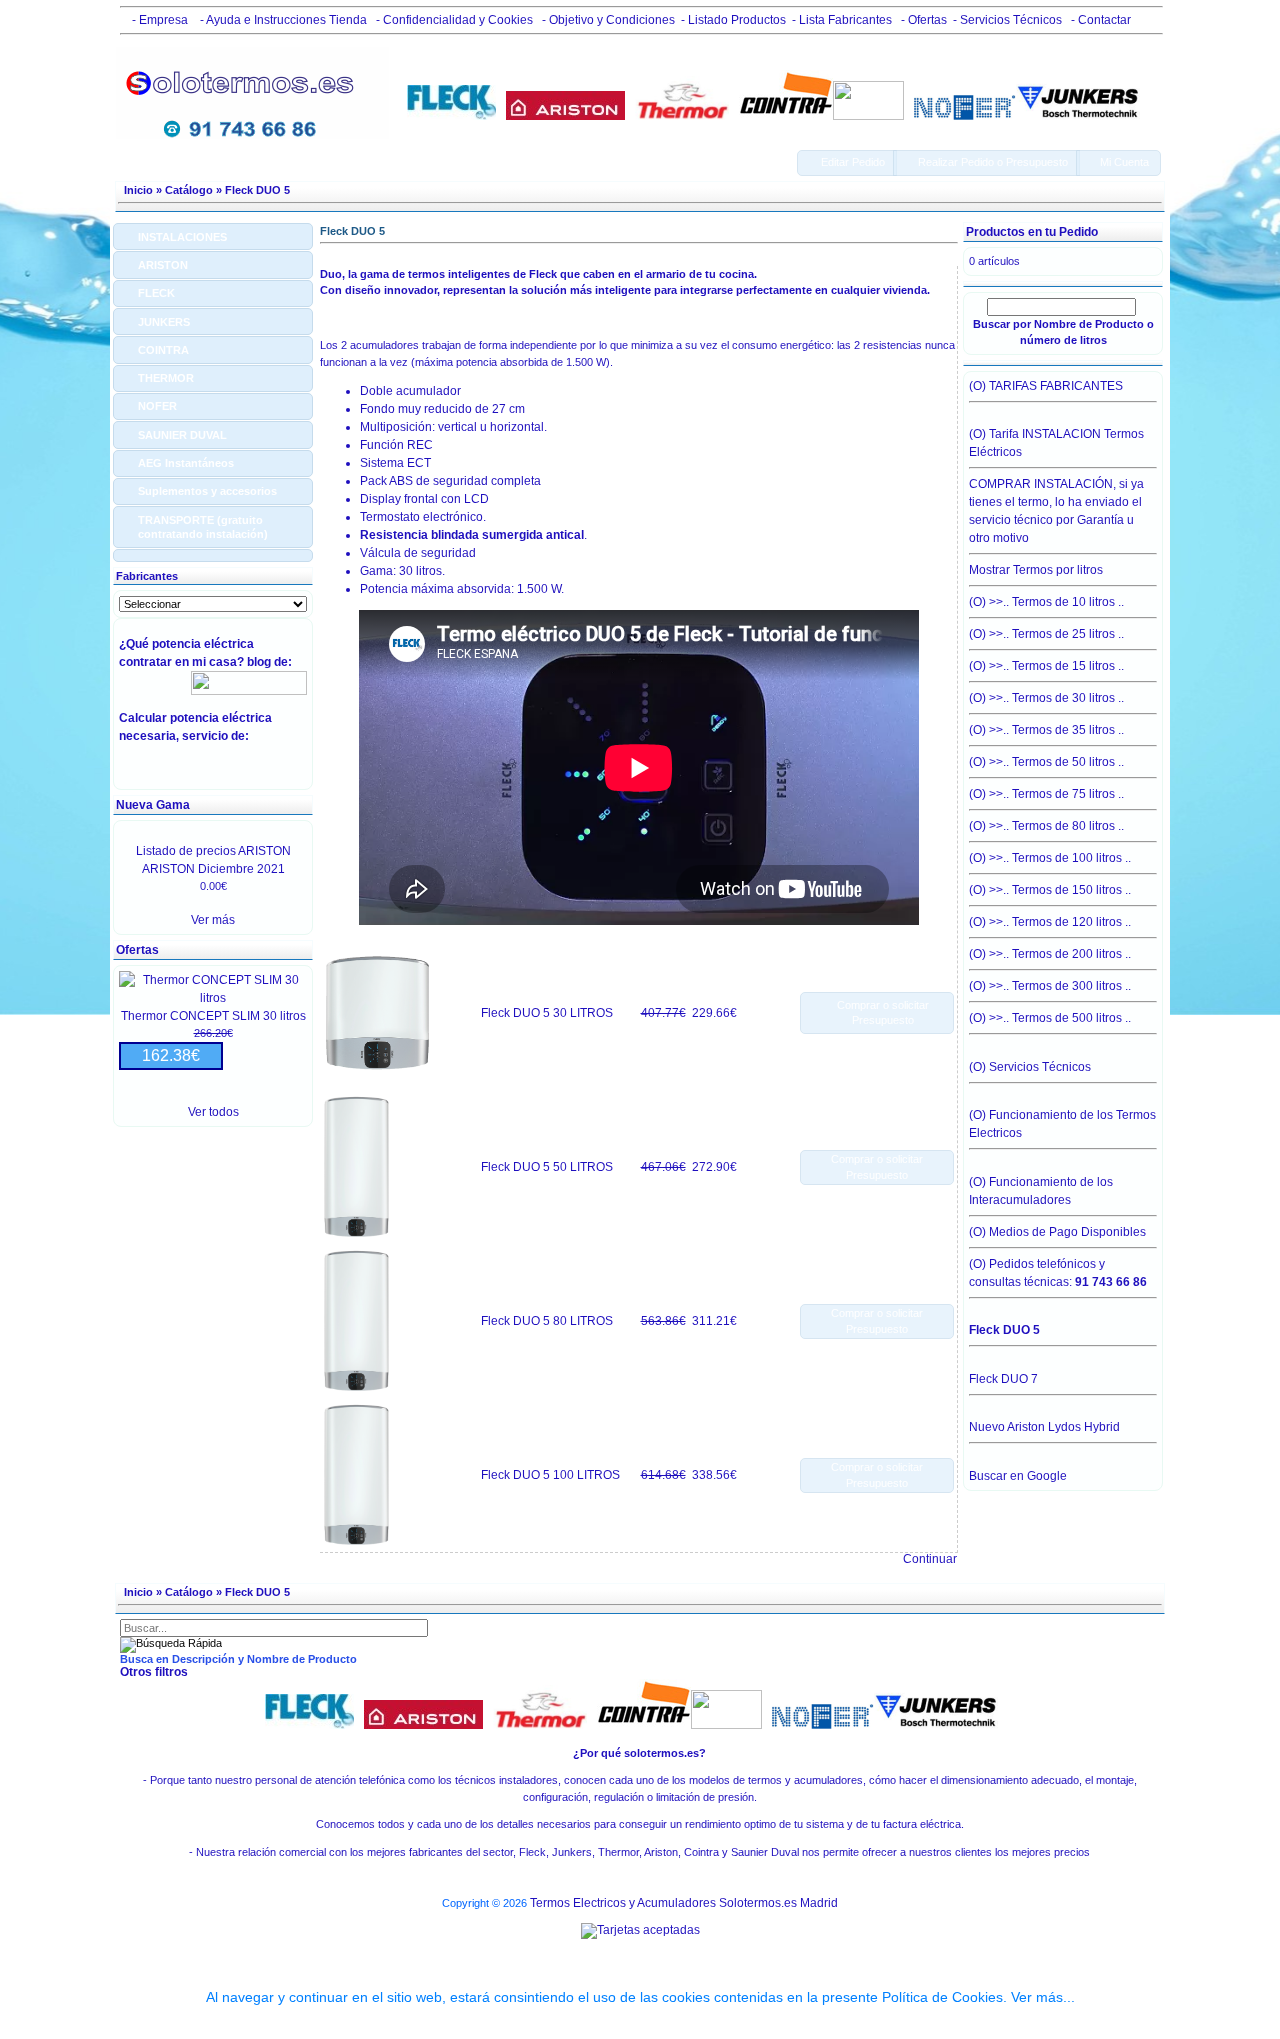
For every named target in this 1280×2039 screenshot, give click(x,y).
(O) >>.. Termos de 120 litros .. (1050, 922)
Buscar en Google (1018, 1476)
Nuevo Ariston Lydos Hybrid (1044, 1427)
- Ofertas (922, 20)
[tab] (213, 236)
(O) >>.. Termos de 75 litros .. (1046, 794)
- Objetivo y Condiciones (607, 20)
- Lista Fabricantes (842, 20)
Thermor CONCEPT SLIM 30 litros (213, 1016)
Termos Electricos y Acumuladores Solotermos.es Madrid (684, 1903)
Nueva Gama (153, 805)
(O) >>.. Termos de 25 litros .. (1046, 634)
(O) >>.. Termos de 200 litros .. (1050, 954)
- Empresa (157, 20)
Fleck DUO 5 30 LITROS (547, 1013)
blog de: (272, 662)
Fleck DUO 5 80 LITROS (547, 1321)
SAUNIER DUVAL (182, 435)
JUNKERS (164, 322)
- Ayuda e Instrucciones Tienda (282, 20)
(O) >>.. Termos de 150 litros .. (1050, 890)
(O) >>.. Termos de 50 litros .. (1046, 762)
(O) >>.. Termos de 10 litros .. (1046, 602)
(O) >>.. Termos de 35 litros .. (1046, 730)
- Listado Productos (733, 20)
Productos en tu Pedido (1032, 232)
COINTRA (163, 350)
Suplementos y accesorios (207, 491)
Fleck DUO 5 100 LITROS (550, 1475)
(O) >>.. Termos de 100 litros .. (1050, 858)
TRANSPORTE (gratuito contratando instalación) (203, 527)
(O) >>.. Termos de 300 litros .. (1050, 986)
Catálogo (189, 190)
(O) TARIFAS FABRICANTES (1046, 386)
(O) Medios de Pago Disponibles (1057, 1232)
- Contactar (1099, 20)
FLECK (156, 293)
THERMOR (166, 378)
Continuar (930, 1559)
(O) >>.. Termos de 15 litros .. (1046, 666)
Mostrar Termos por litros (1036, 570)
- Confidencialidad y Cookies (453, 20)
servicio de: (218, 736)
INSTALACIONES (182, 237)
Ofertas (137, 950)
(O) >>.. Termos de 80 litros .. (1046, 826)
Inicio (138, 190)
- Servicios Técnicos (1007, 20)
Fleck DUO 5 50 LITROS (547, 1167)
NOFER (157, 406)
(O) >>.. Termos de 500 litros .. (1050, 1018)
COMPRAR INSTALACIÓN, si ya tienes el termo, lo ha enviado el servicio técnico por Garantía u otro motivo (1056, 511)
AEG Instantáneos (186, 463)
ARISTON (163, 265)
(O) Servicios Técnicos (1030, 1067)
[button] (847, 163)
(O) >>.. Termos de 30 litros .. (1046, 698)
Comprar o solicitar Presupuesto (877, 1167)
